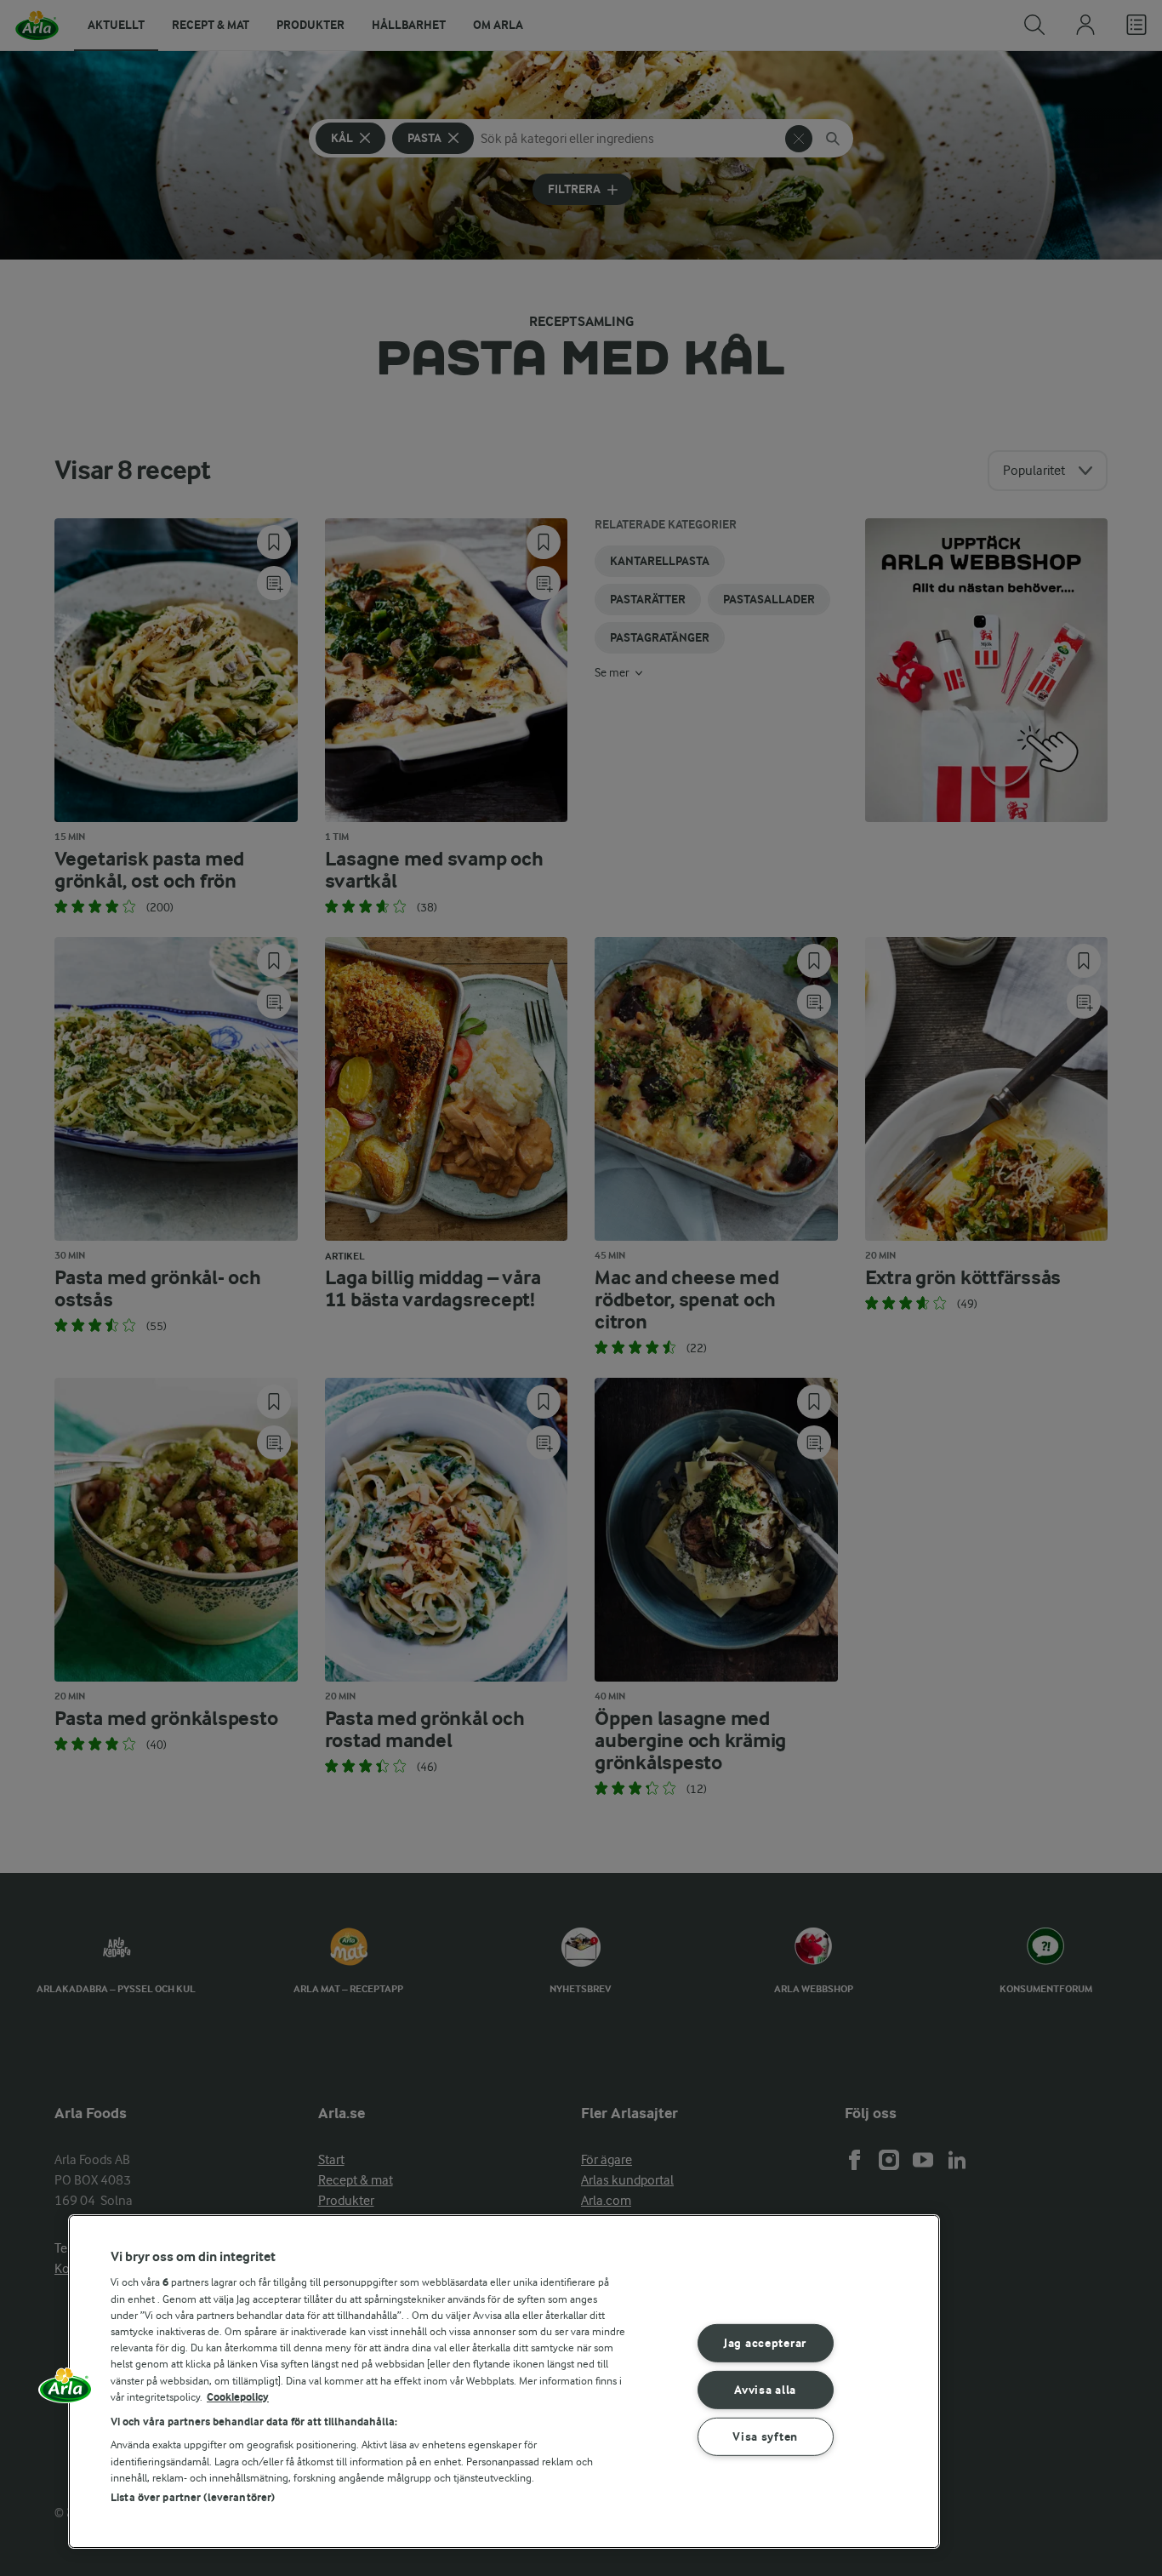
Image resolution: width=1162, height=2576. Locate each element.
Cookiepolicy (238, 2397)
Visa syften (765, 2436)
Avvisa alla (765, 2390)
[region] (504, 2382)
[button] (66, 2391)
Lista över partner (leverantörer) (193, 2497)
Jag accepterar (765, 2343)
